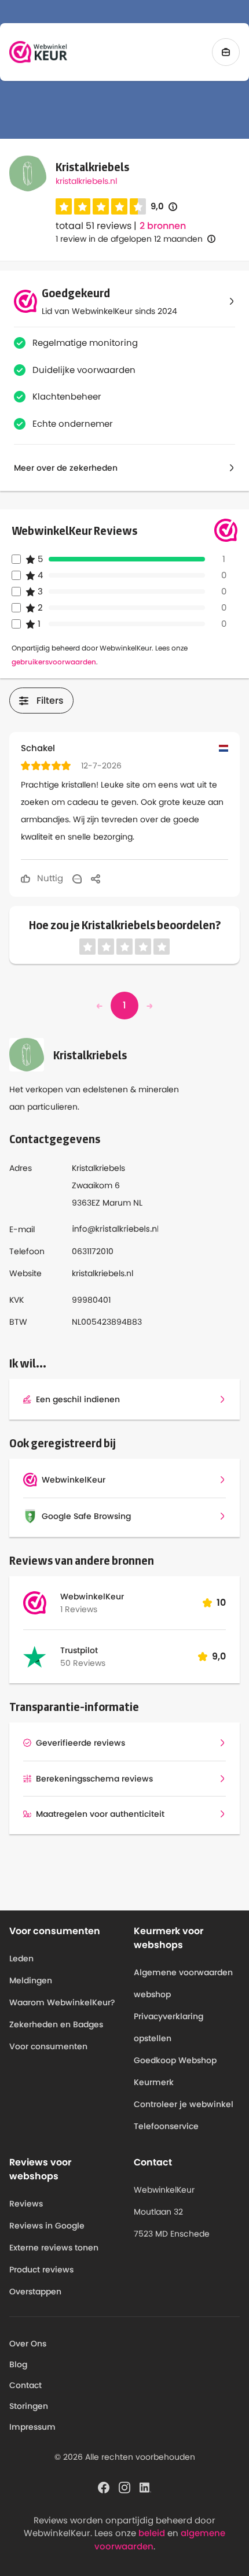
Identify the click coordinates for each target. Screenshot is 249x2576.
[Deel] (96, 878)
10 (221, 1603)
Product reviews (41, 2270)
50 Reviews (83, 1663)
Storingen (29, 2406)
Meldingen (31, 1980)
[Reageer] (77, 878)
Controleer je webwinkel (184, 2104)
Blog (18, 2364)
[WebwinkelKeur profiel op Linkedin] (145, 2487)
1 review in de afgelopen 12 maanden (129, 239)
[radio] (64, 206)
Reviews (26, 2204)
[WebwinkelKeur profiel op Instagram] (124, 2487)
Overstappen (35, 2292)
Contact (25, 2385)
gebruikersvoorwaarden (54, 662)
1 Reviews (79, 1609)
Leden (21, 1958)
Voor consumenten (48, 2046)
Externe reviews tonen (54, 2248)
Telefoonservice (166, 2126)
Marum (117, 1203)
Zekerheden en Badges (56, 2024)
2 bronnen (163, 226)
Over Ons (28, 2344)
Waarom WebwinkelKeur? (62, 2002)
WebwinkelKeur (92, 1596)
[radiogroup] (101, 206)
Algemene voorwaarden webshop (183, 1983)
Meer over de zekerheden (66, 468)
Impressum (32, 2427)
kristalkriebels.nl (86, 181)
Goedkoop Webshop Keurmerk (175, 2071)
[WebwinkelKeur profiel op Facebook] (104, 2487)
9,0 (164, 207)
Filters (50, 701)
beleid (152, 2533)
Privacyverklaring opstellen (169, 2027)
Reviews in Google (47, 2226)
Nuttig (49, 878)
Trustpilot (79, 1650)
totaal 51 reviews (94, 226)
